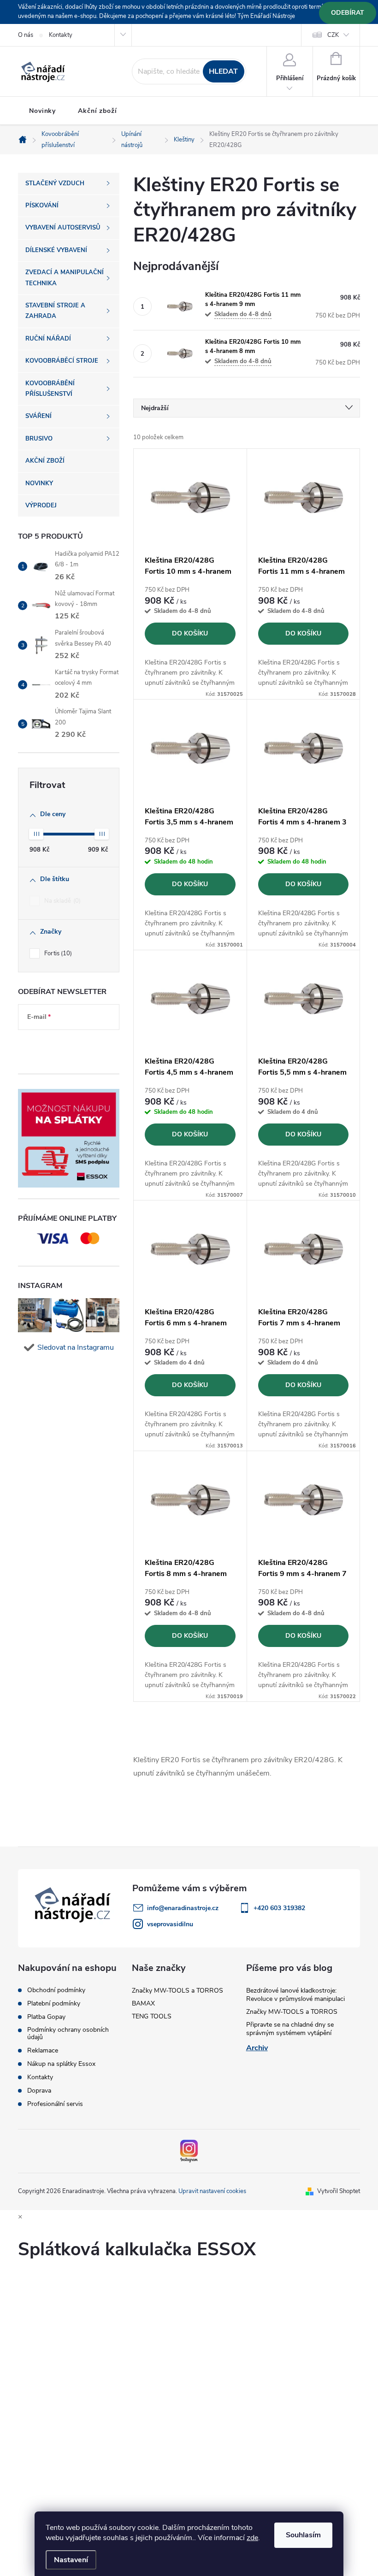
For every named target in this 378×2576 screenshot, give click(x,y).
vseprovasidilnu (170, 1924)
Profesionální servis (55, 2104)
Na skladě (62, 901)
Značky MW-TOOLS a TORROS (177, 1991)
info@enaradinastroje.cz (183, 1908)
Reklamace (43, 2051)
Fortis (57, 953)
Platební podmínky (54, 2004)
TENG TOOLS (152, 2016)
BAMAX (143, 2003)
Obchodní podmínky (56, 1990)
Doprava (39, 2091)
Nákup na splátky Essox (61, 2064)
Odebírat (348, 13)
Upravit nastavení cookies (212, 2191)
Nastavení (71, 2560)
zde (252, 2538)
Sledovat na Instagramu (76, 1347)
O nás (26, 35)
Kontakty (61, 35)
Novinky (42, 111)
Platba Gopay (46, 2017)
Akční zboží (97, 111)
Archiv (257, 2048)
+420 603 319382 (279, 1908)
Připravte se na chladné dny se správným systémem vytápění (290, 2029)
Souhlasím (303, 2535)
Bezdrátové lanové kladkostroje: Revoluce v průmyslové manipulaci (295, 1995)
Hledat (223, 71)
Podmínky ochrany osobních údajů (68, 2034)
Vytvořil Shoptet (339, 2191)
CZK (333, 35)
